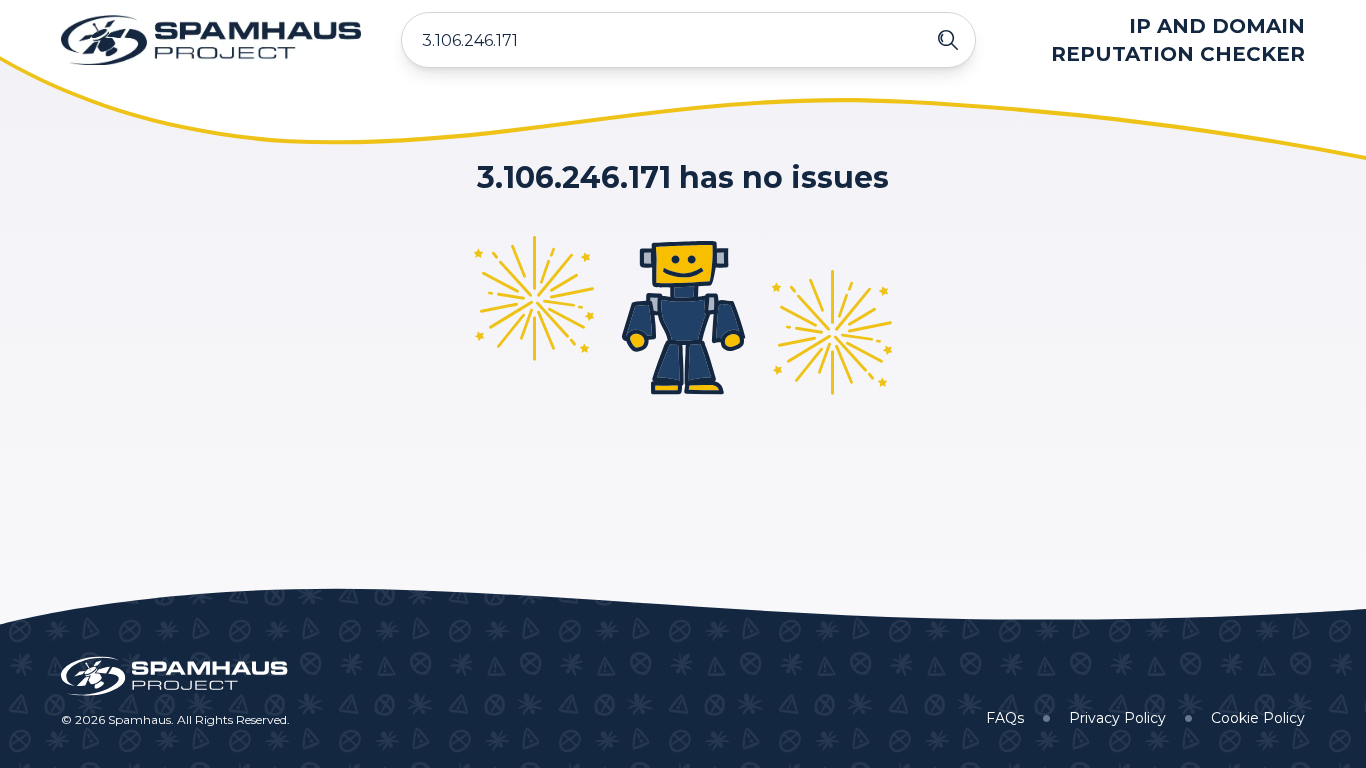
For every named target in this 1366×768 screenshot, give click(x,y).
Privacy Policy (1117, 718)
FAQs (1005, 718)
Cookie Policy (1258, 718)
